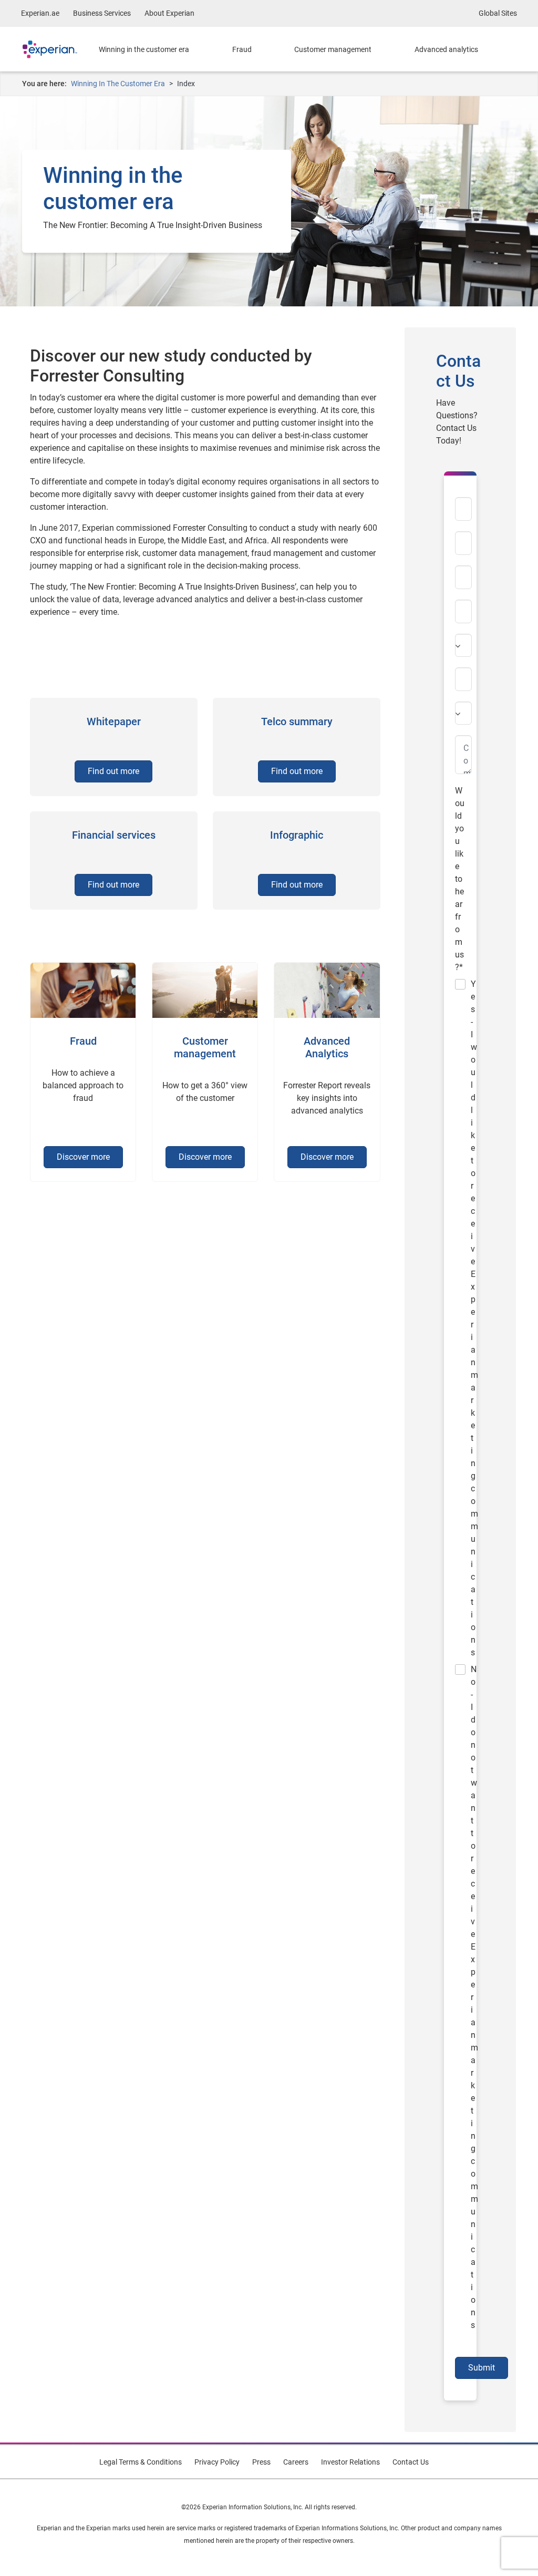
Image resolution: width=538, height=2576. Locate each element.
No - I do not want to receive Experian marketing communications (463, 1997)
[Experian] (58, 49)
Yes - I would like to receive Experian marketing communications (463, 1318)
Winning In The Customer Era (118, 84)
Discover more (83, 1157)
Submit (482, 2368)
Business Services (102, 13)
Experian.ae (40, 13)
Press (261, 2462)
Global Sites (498, 13)
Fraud (242, 49)
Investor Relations (350, 2462)
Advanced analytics (446, 49)
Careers (296, 2462)
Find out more (113, 771)
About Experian (169, 13)
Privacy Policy (217, 2462)
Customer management (333, 49)
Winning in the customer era (144, 49)
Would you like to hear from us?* (460, 879)
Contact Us (411, 2462)
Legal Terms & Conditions (141, 2462)
